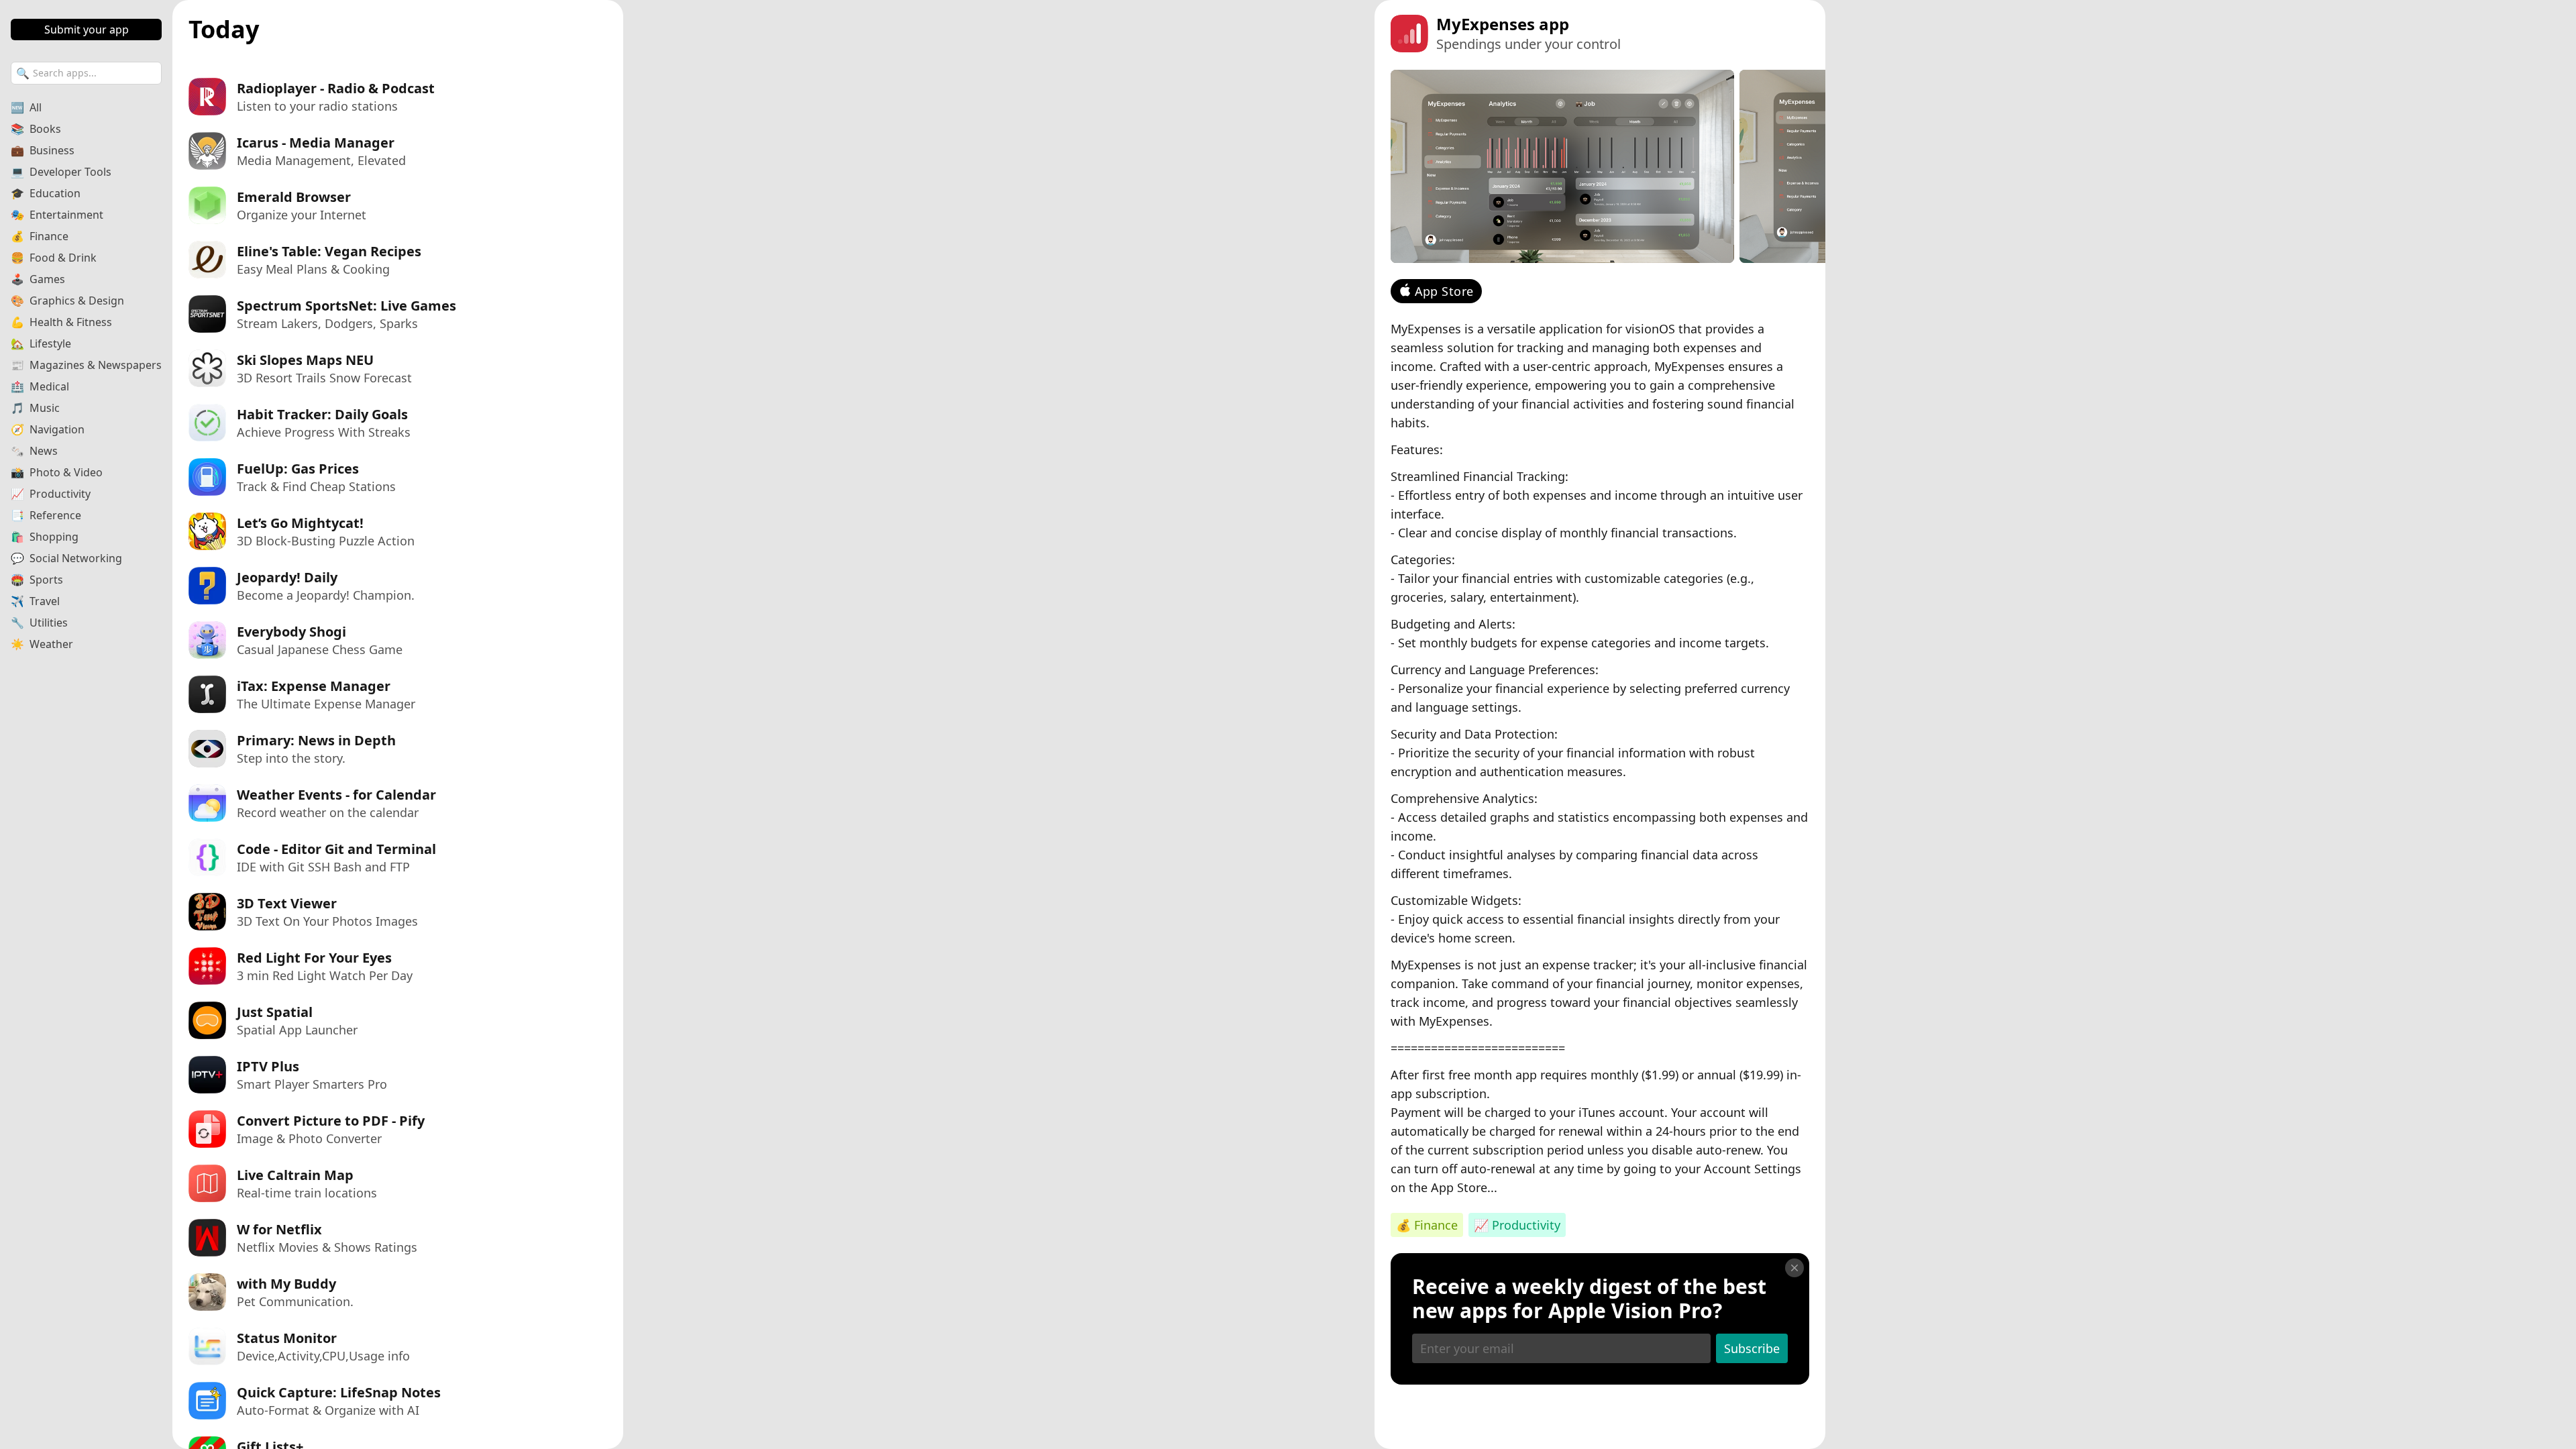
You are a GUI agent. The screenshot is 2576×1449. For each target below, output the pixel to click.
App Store (1444, 291)
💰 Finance (1427, 1225)
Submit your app (87, 30)
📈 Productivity (1517, 1225)
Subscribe (1752, 1348)
